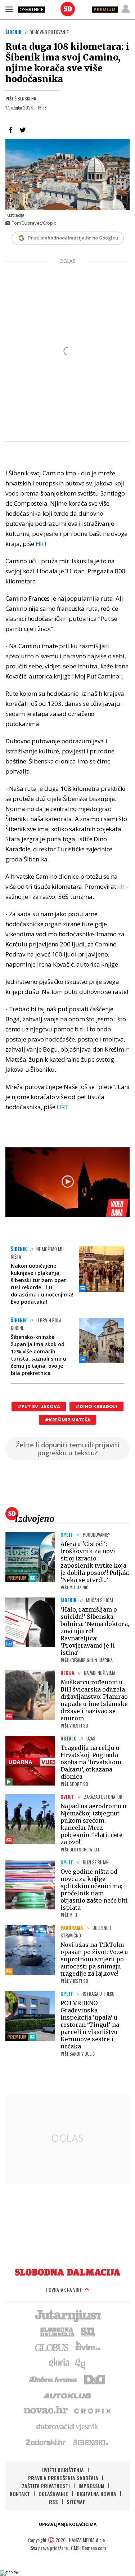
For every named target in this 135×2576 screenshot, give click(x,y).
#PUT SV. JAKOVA (39, 1406)
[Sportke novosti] (88, 2331)
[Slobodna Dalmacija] (68, 9)
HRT (42, 544)
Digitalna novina (96, 2494)
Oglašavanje (53, 2494)
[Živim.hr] (88, 2347)
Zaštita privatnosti (46, 2486)
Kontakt (20, 2494)
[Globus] (52, 2347)
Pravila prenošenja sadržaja (63, 2478)
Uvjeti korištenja (63, 2470)
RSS (53, 2502)
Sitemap (76, 2502)
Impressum (91, 2486)
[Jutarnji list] (68, 2315)
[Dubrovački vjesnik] (68, 2426)
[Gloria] (59, 2363)
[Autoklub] (68, 2394)
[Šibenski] (90, 2442)
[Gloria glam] (81, 2363)
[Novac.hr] (46, 2410)
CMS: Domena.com (88, 2548)
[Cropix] (92, 2410)
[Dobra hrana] (54, 2379)
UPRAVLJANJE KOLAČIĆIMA (68, 2524)
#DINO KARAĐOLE (96, 1406)
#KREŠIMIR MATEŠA (67, 1420)
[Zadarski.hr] (46, 2442)
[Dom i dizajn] (95, 2379)
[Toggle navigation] (9, 9)
